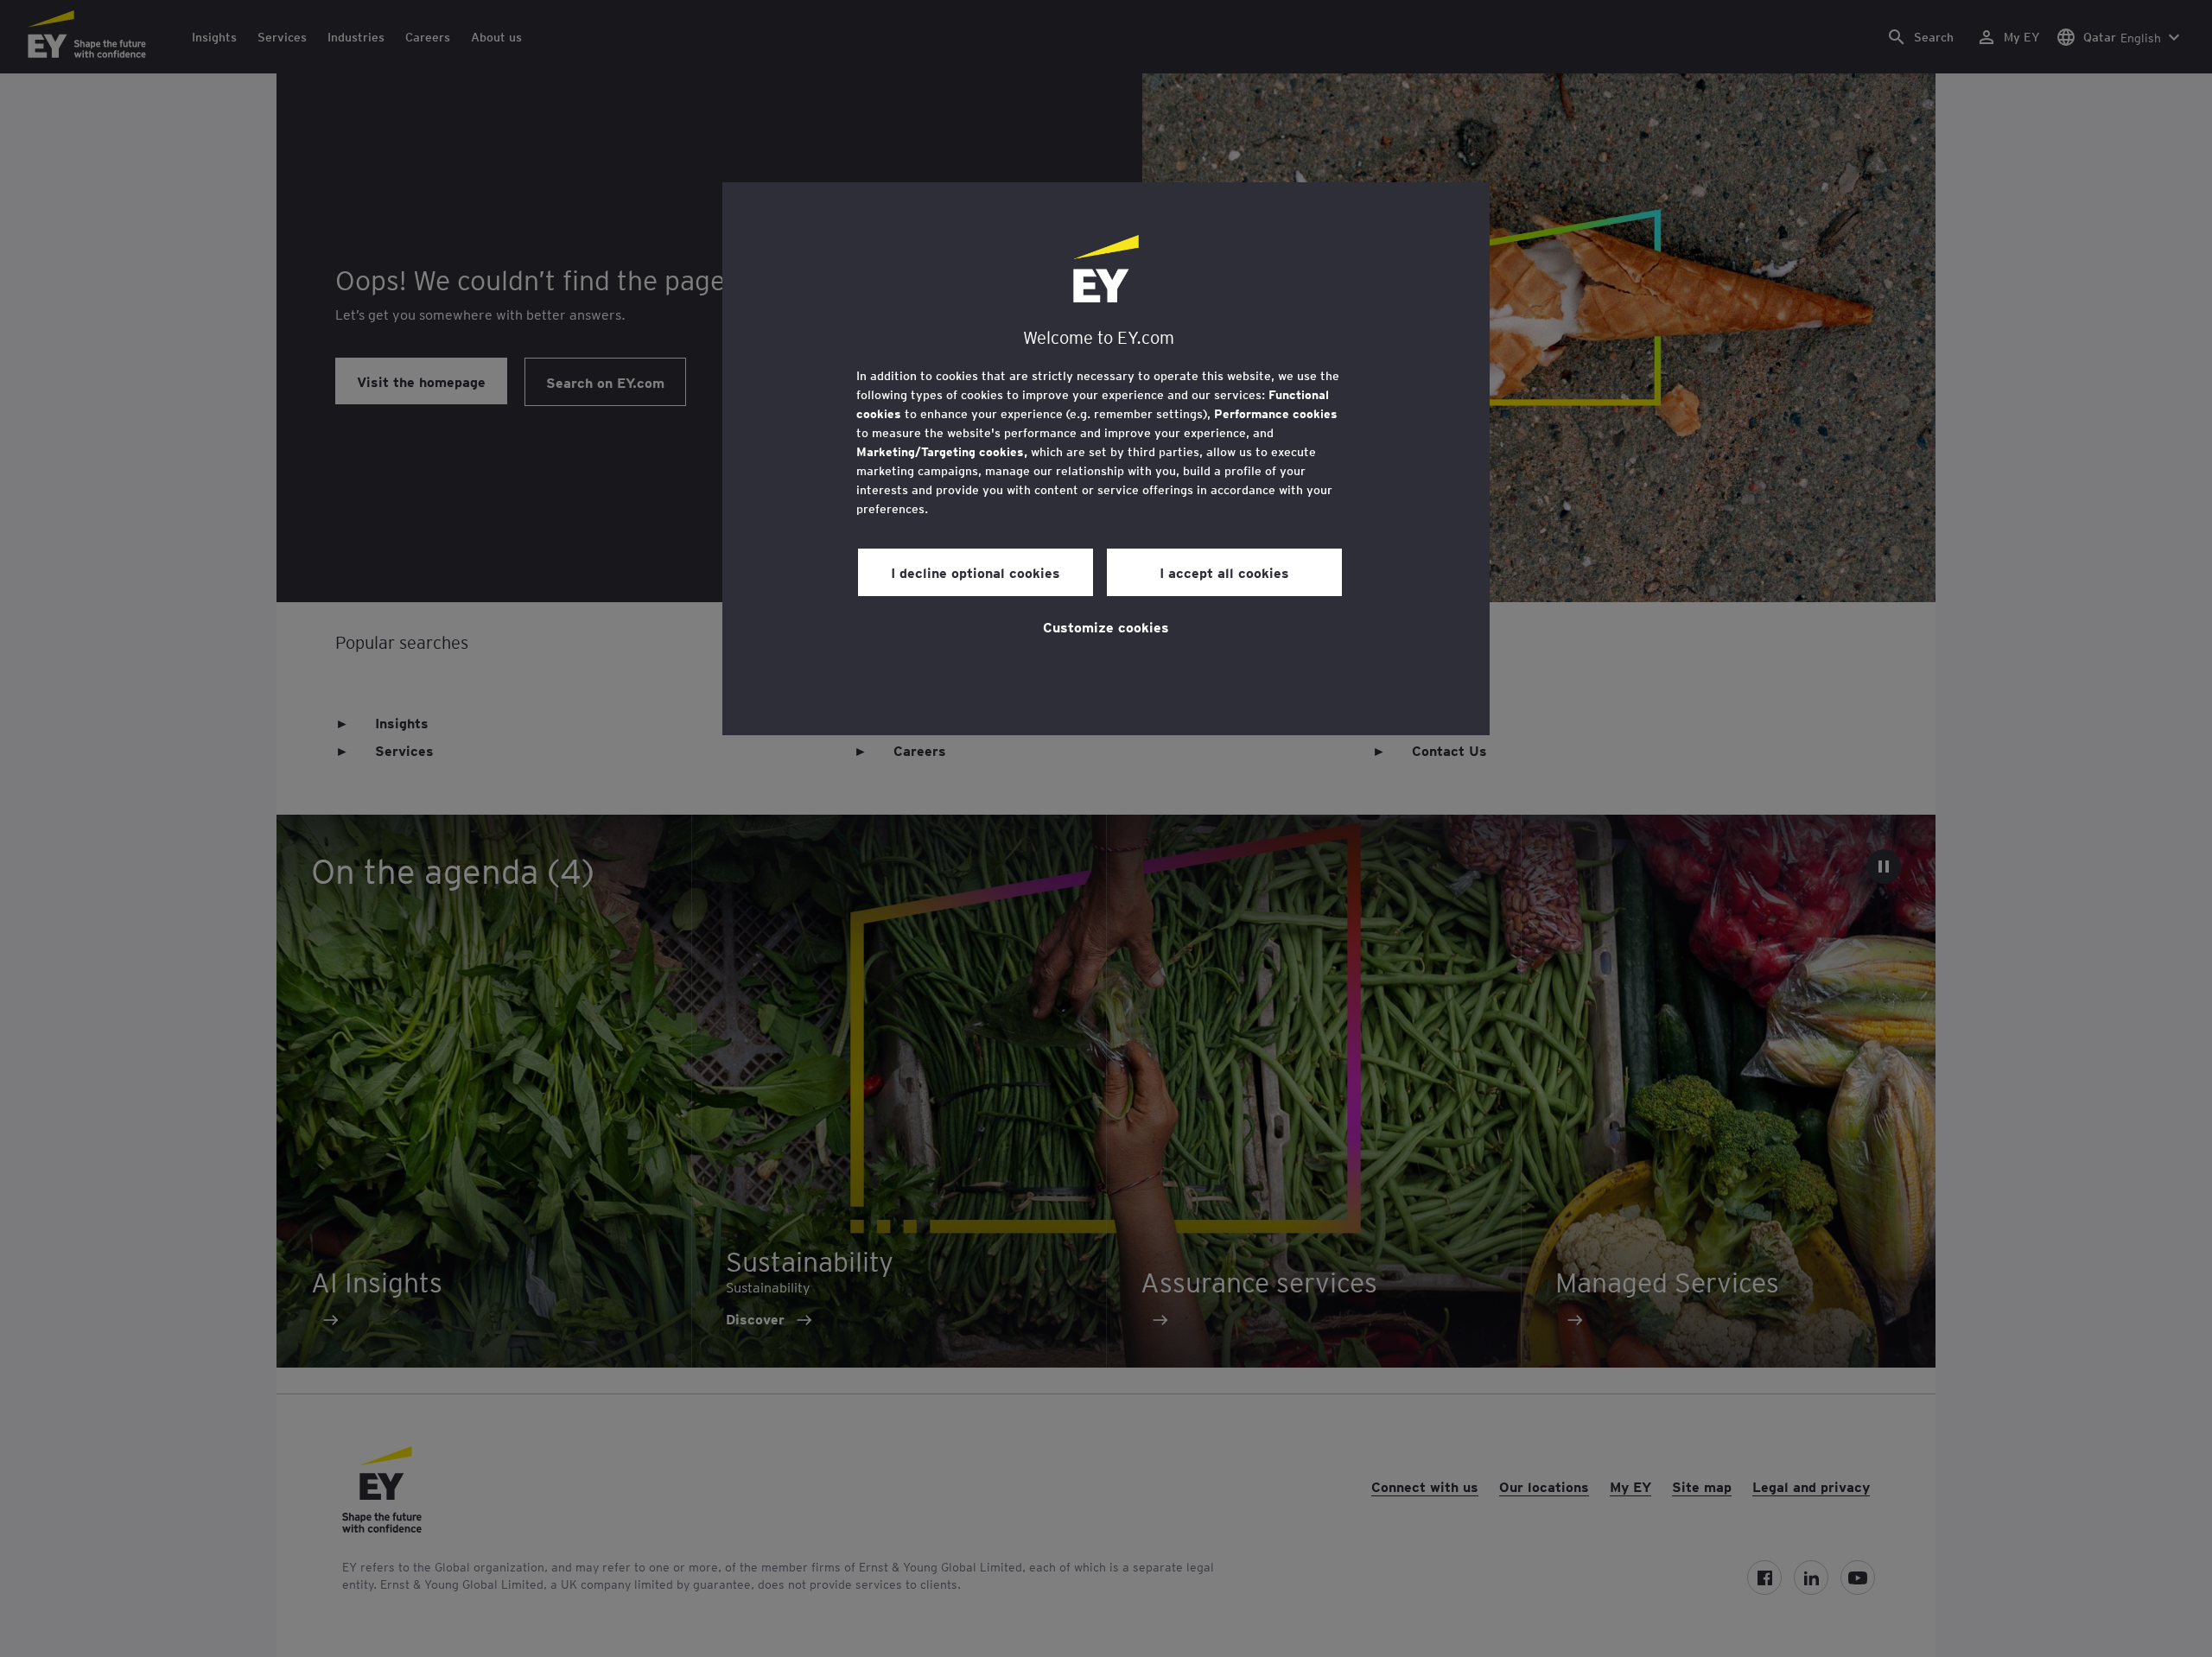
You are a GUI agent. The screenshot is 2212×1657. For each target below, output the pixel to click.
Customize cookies (1106, 626)
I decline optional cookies (976, 572)
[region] (1106, 459)
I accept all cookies (1224, 572)
